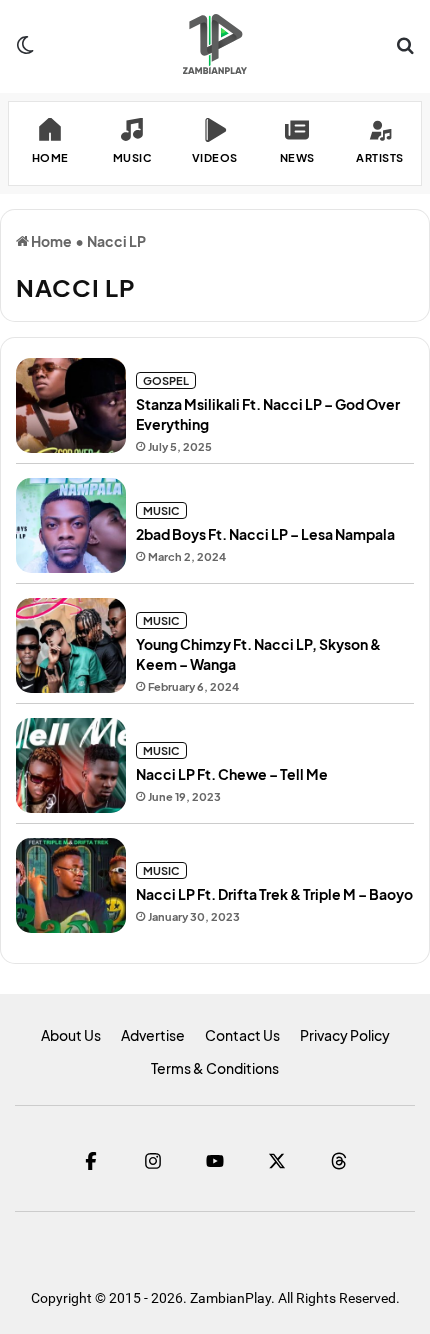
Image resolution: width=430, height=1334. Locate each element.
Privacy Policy (345, 1035)
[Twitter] (277, 1161)
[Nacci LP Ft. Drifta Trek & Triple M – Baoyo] (71, 885)
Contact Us (242, 1035)
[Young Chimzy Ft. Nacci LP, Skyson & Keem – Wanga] (71, 645)
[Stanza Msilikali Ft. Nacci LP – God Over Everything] (71, 405)
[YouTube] (215, 1161)
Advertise (153, 1035)
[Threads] (339, 1161)
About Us (71, 1035)
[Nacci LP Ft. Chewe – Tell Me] (71, 765)
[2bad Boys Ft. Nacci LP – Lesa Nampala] (71, 525)
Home (50, 241)
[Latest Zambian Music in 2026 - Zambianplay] (214, 44)
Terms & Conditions (215, 1068)
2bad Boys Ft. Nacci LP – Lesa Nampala (265, 534)
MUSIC (161, 510)
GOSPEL (166, 380)
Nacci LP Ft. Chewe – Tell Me (232, 774)
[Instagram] (153, 1161)
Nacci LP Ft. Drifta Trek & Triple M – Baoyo (274, 894)
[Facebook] (91, 1161)
